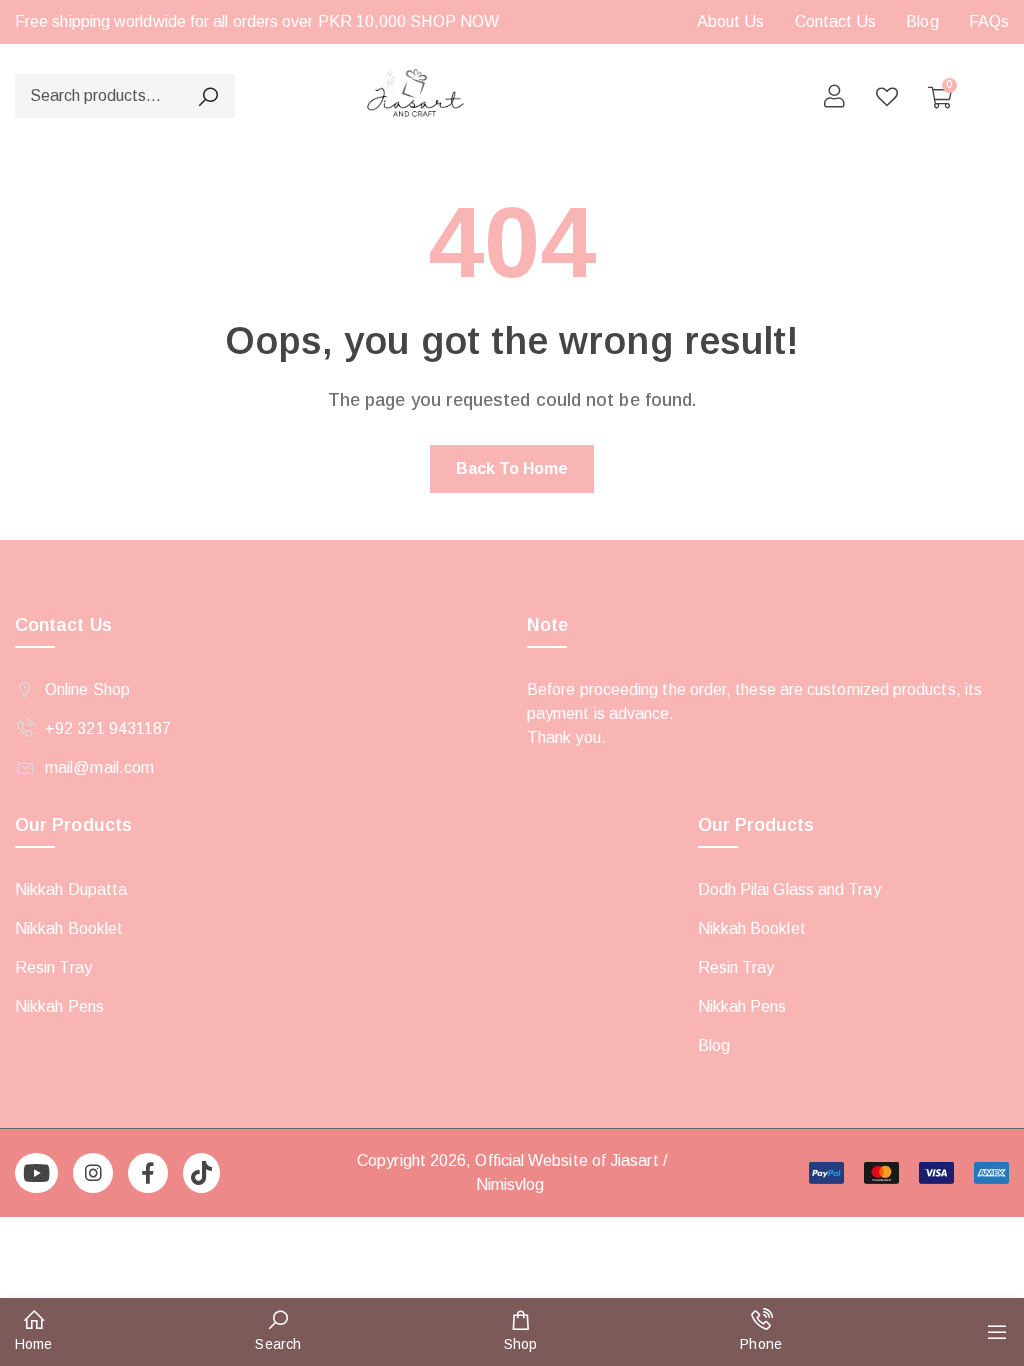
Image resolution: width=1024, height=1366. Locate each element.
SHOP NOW (454, 21)
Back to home (512, 468)
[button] (33, 1332)
